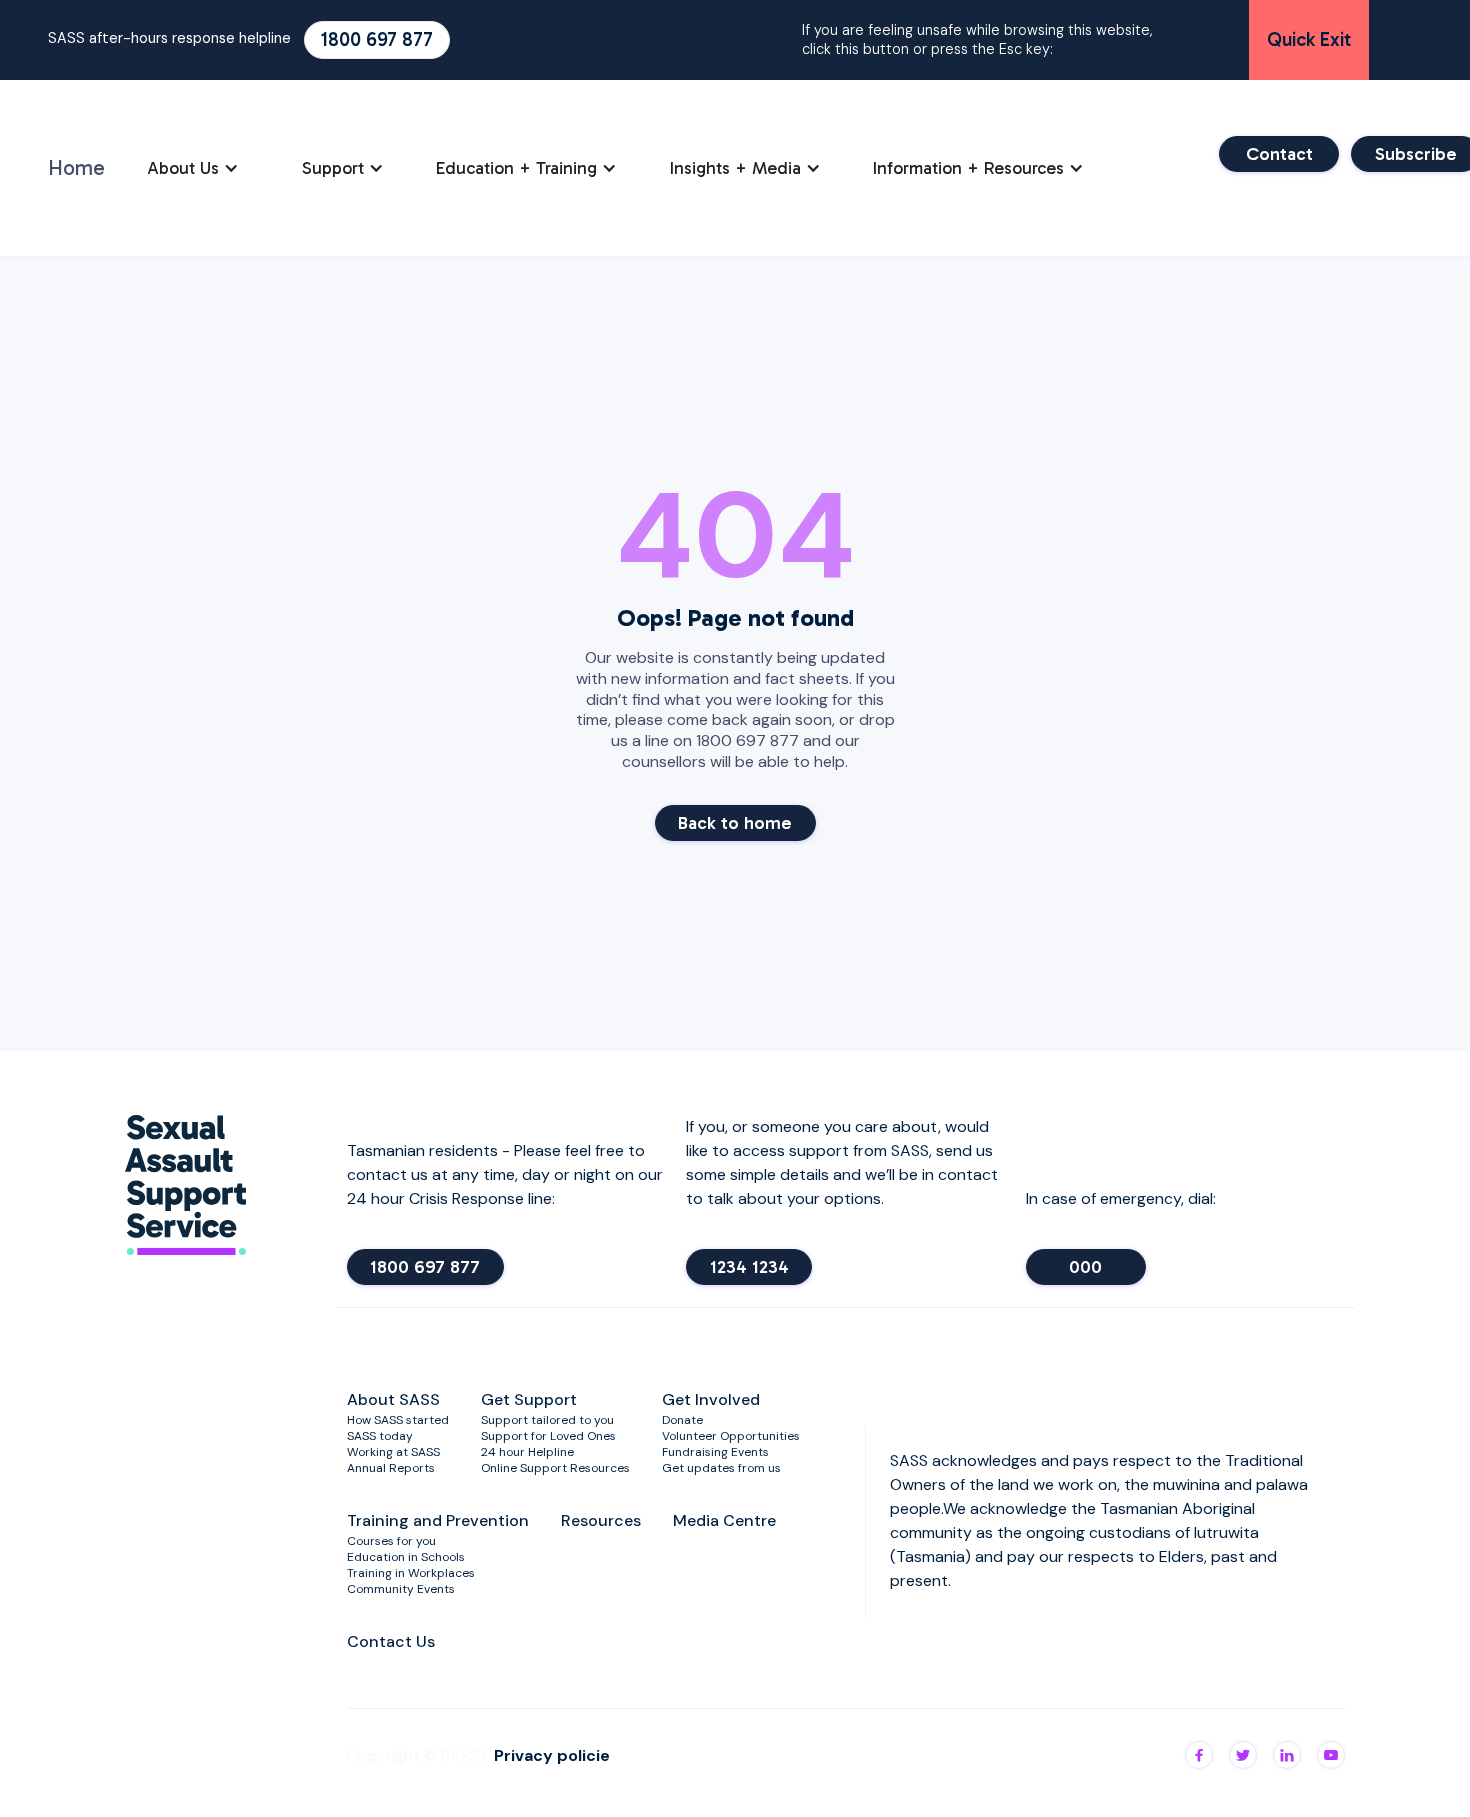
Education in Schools (406, 1557)
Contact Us (391, 1641)
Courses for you (391, 1541)
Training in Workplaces (411, 1573)
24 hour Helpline (527, 1452)
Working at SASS (393, 1452)
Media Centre (724, 1520)
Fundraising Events (715, 1452)
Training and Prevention (438, 1520)
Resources (601, 1520)
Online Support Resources (555, 1468)
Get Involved (711, 1399)
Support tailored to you (547, 1420)
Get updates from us (721, 1468)
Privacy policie (552, 1755)
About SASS (393, 1399)
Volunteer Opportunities (731, 1436)
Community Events (401, 1589)
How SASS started (398, 1420)
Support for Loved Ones (548, 1436)
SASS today (380, 1436)
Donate (682, 1420)
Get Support (529, 1399)
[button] (193, 168)
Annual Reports (391, 1468)
